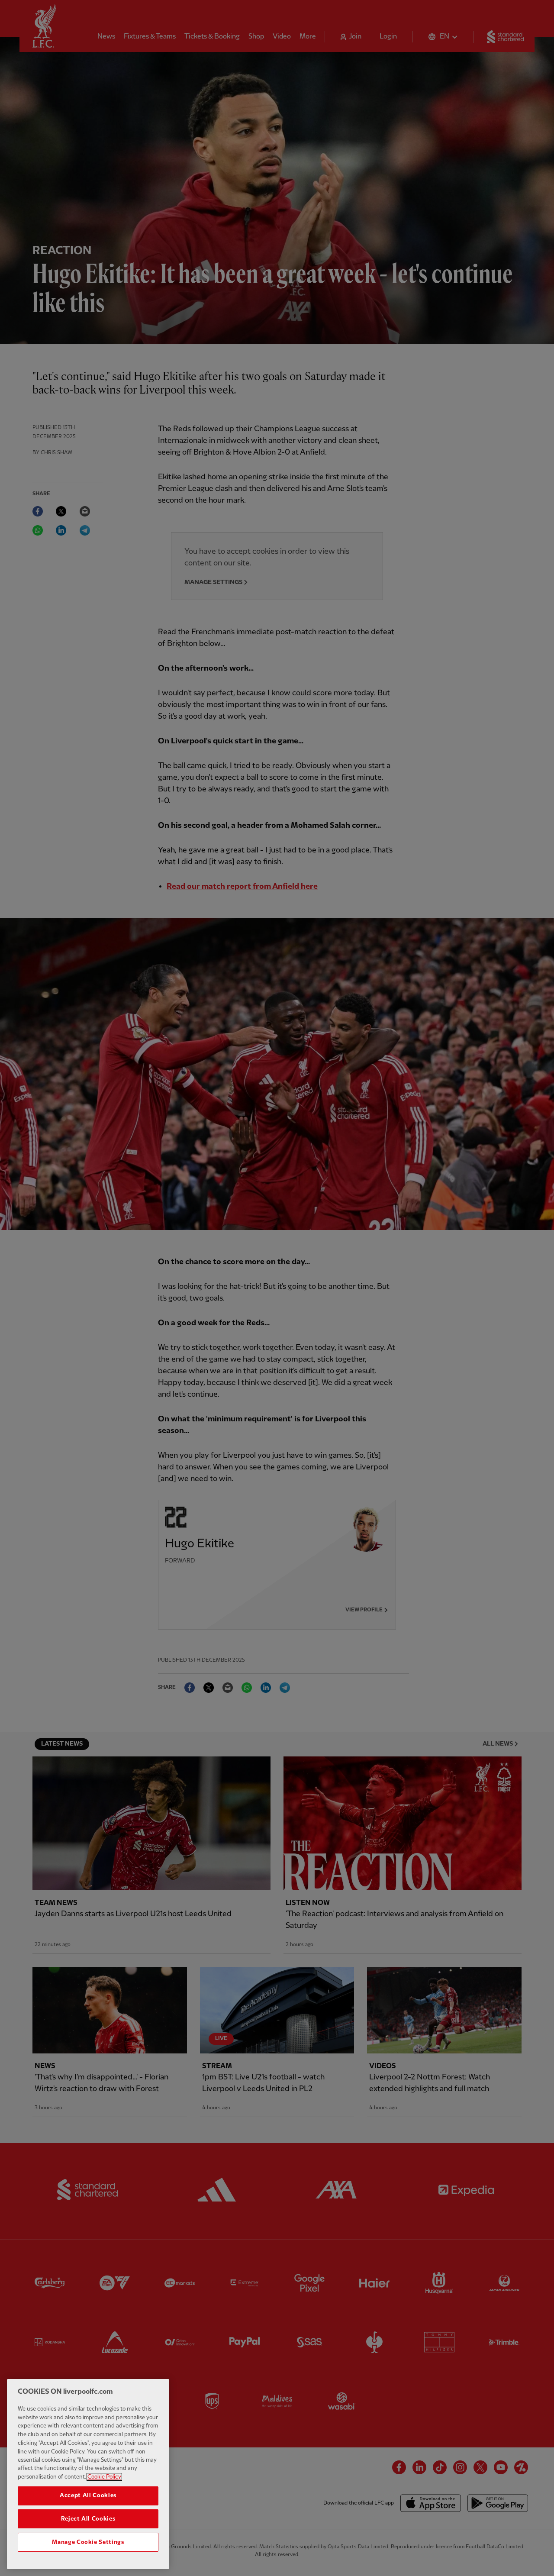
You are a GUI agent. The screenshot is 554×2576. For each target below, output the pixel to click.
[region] (88, 2474)
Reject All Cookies (88, 2519)
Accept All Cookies (88, 2495)
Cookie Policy (104, 2477)
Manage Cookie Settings (88, 2542)
